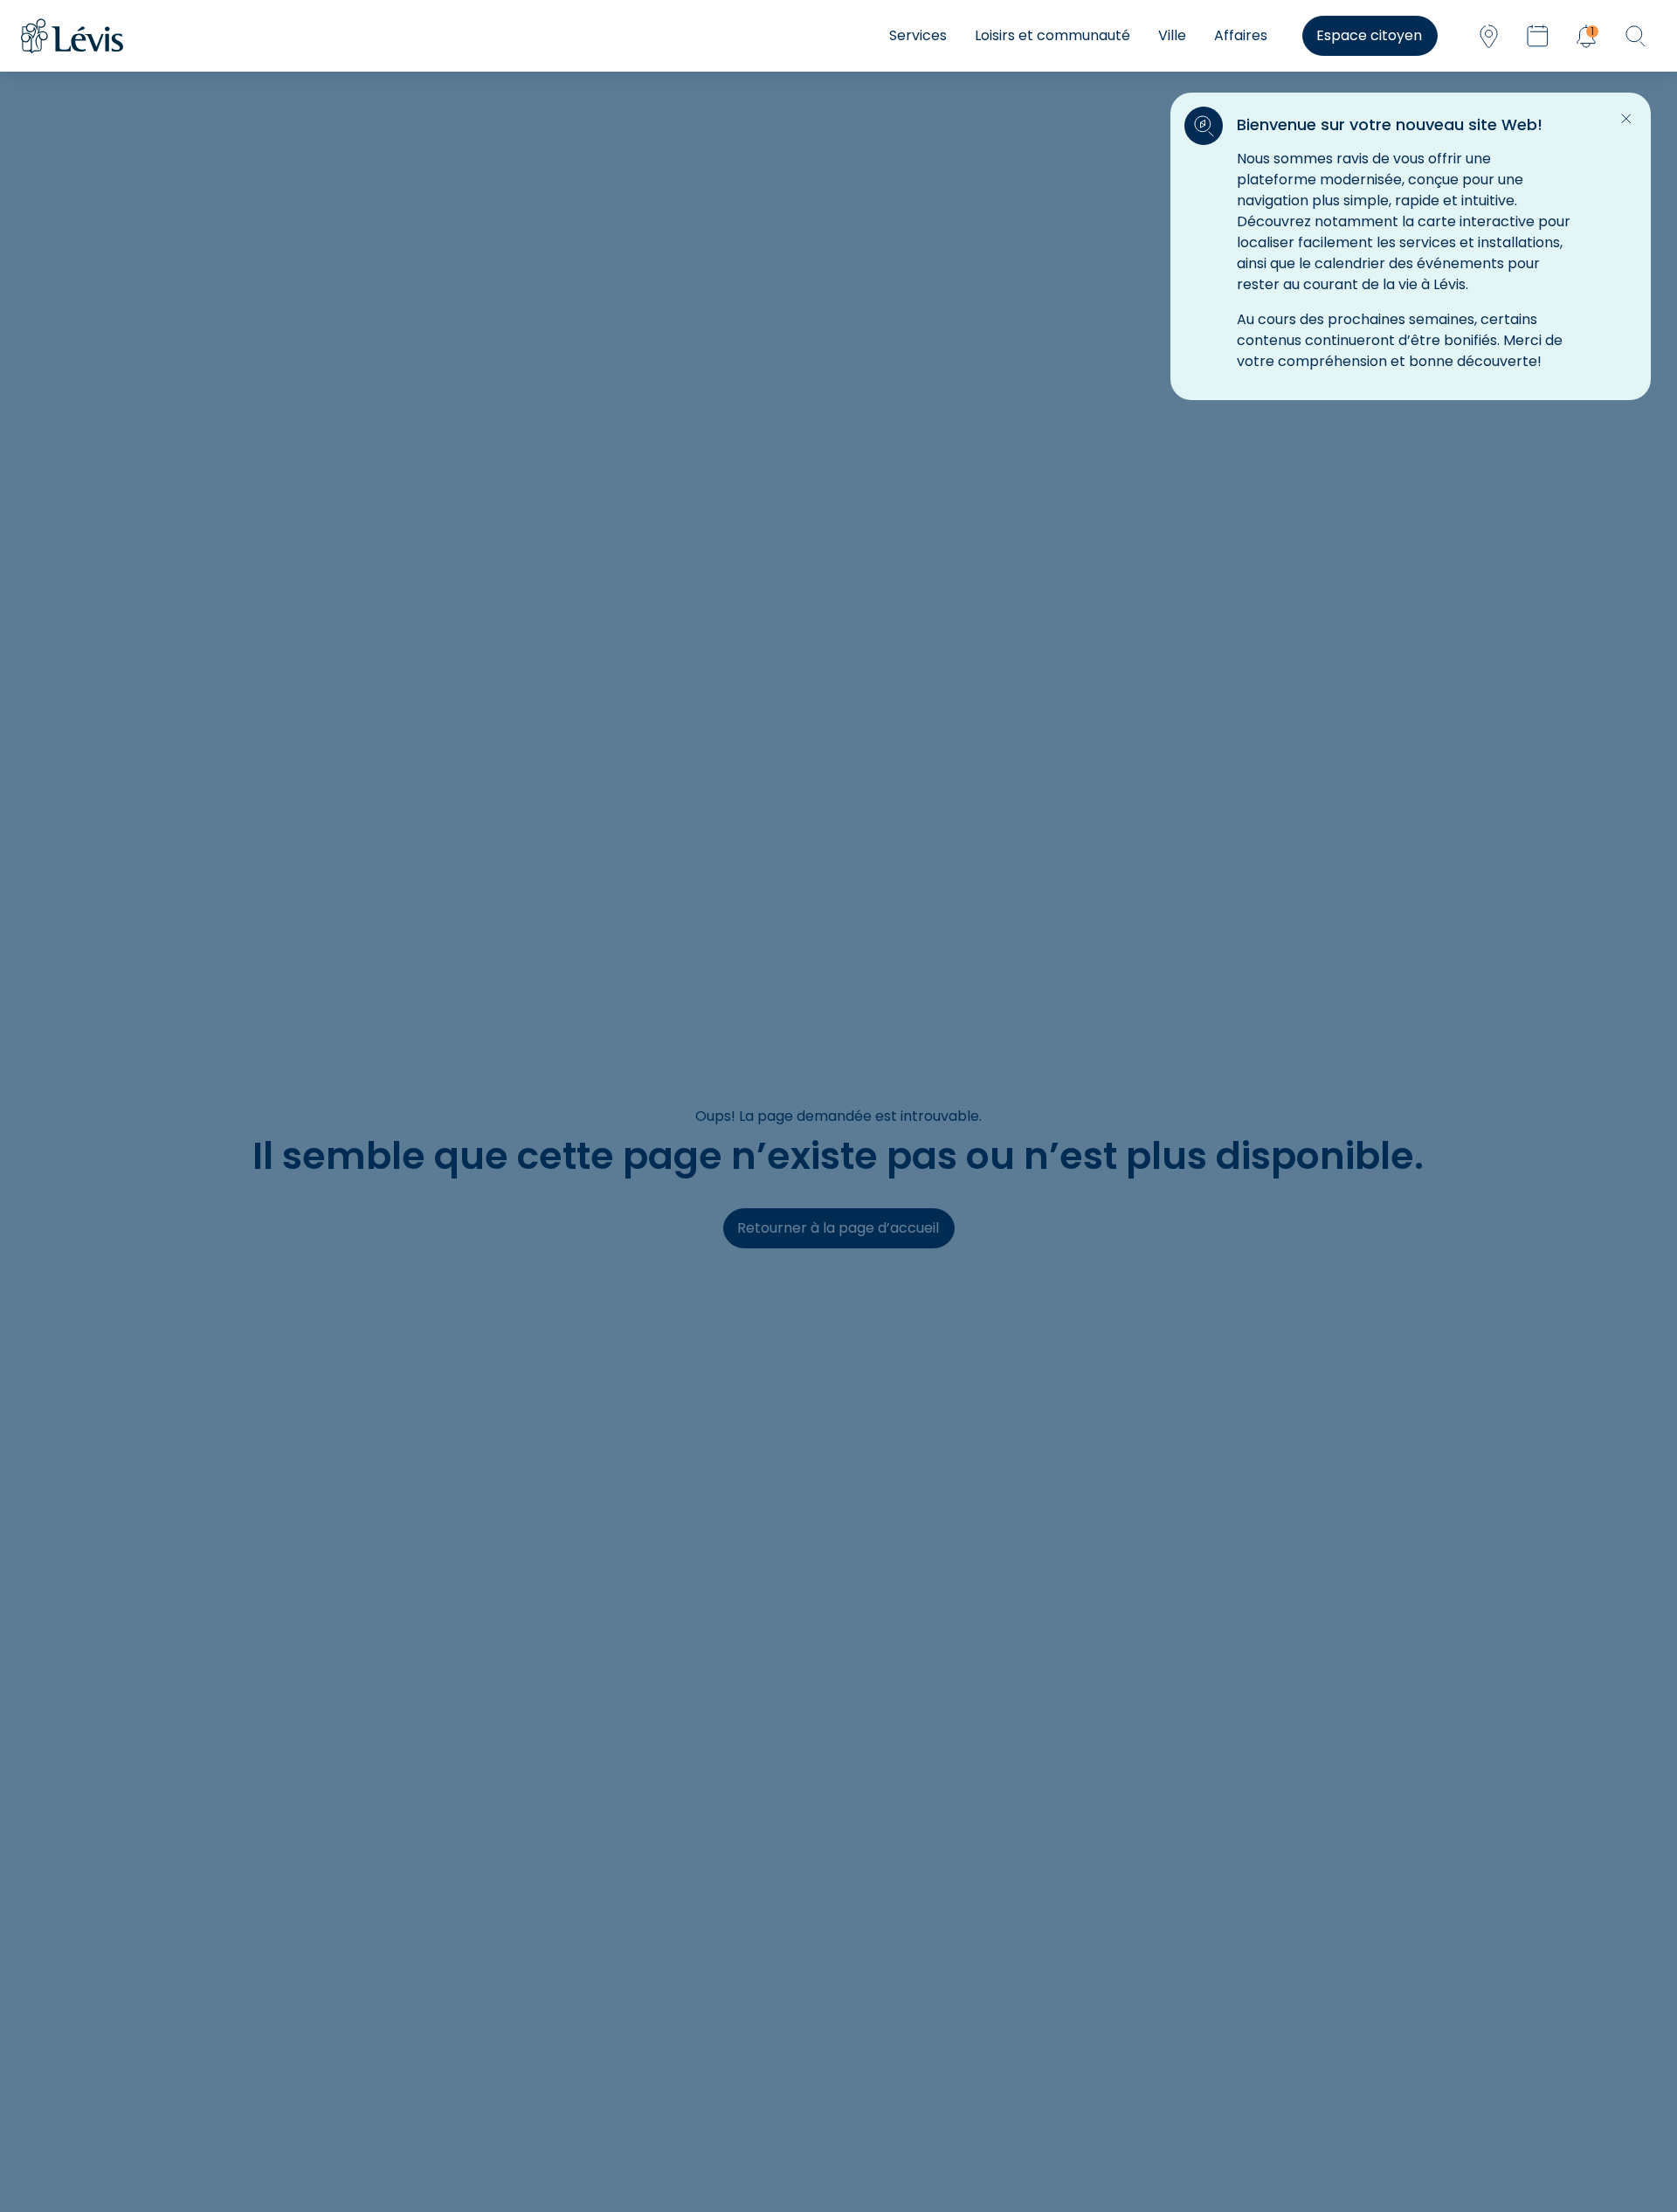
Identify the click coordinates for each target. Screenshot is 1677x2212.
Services (918, 35)
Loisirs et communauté (1052, 35)
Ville (1172, 35)
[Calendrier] (1537, 36)
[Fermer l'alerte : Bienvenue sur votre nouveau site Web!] (1626, 119)
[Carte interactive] (1488, 36)
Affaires (1241, 35)
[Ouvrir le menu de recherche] (1635, 36)
